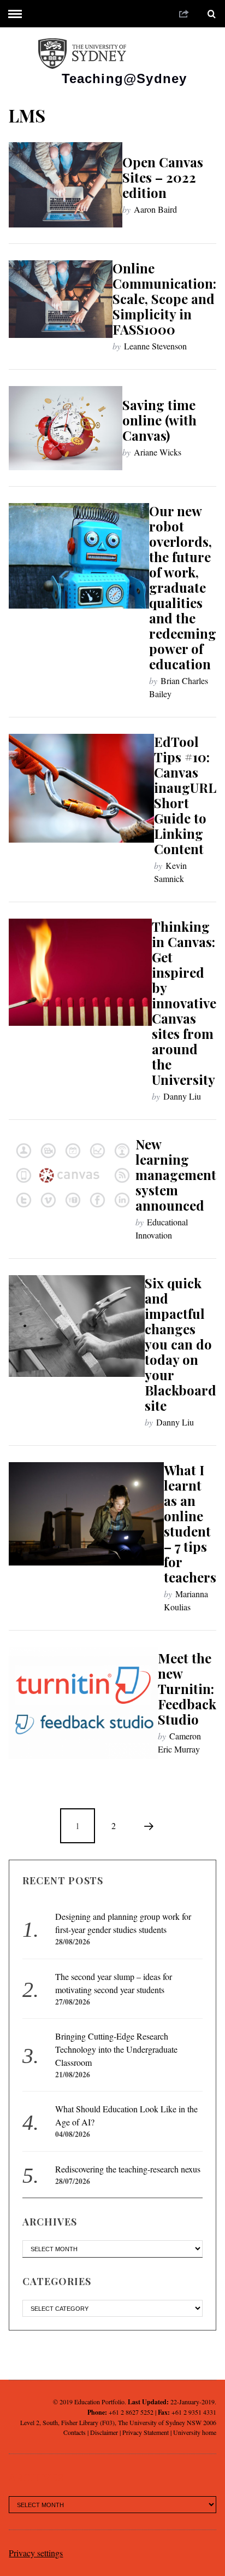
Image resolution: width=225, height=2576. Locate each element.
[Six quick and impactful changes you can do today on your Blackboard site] (76, 1326)
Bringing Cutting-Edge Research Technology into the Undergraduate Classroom (116, 2049)
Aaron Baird (155, 209)
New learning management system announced (176, 1175)
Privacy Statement (146, 2432)
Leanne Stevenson (155, 346)
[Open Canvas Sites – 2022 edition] (65, 185)
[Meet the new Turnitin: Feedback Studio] (83, 1703)
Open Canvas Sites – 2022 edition (163, 177)
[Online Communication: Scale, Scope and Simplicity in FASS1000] (60, 299)
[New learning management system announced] (72, 1175)
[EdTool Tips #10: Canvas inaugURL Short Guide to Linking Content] (81, 788)
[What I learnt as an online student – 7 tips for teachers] (86, 1514)
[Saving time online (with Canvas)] (65, 428)
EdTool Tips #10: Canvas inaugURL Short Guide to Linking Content (185, 795)
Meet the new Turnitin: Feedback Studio (187, 1689)
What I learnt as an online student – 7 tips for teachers (190, 1523)
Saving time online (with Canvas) (159, 420)
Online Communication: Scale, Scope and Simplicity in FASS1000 (164, 299)
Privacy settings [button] (36, 2553)
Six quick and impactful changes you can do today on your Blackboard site (180, 1344)
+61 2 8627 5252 (131, 2412)
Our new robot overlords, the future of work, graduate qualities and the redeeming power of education (183, 587)
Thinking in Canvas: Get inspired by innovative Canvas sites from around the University (184, 1003)
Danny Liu (182, 1096)
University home (195, 2432)
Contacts (75, 2432)
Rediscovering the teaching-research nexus (128, 2169)
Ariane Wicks (158, 452)
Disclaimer (104, 2432)
